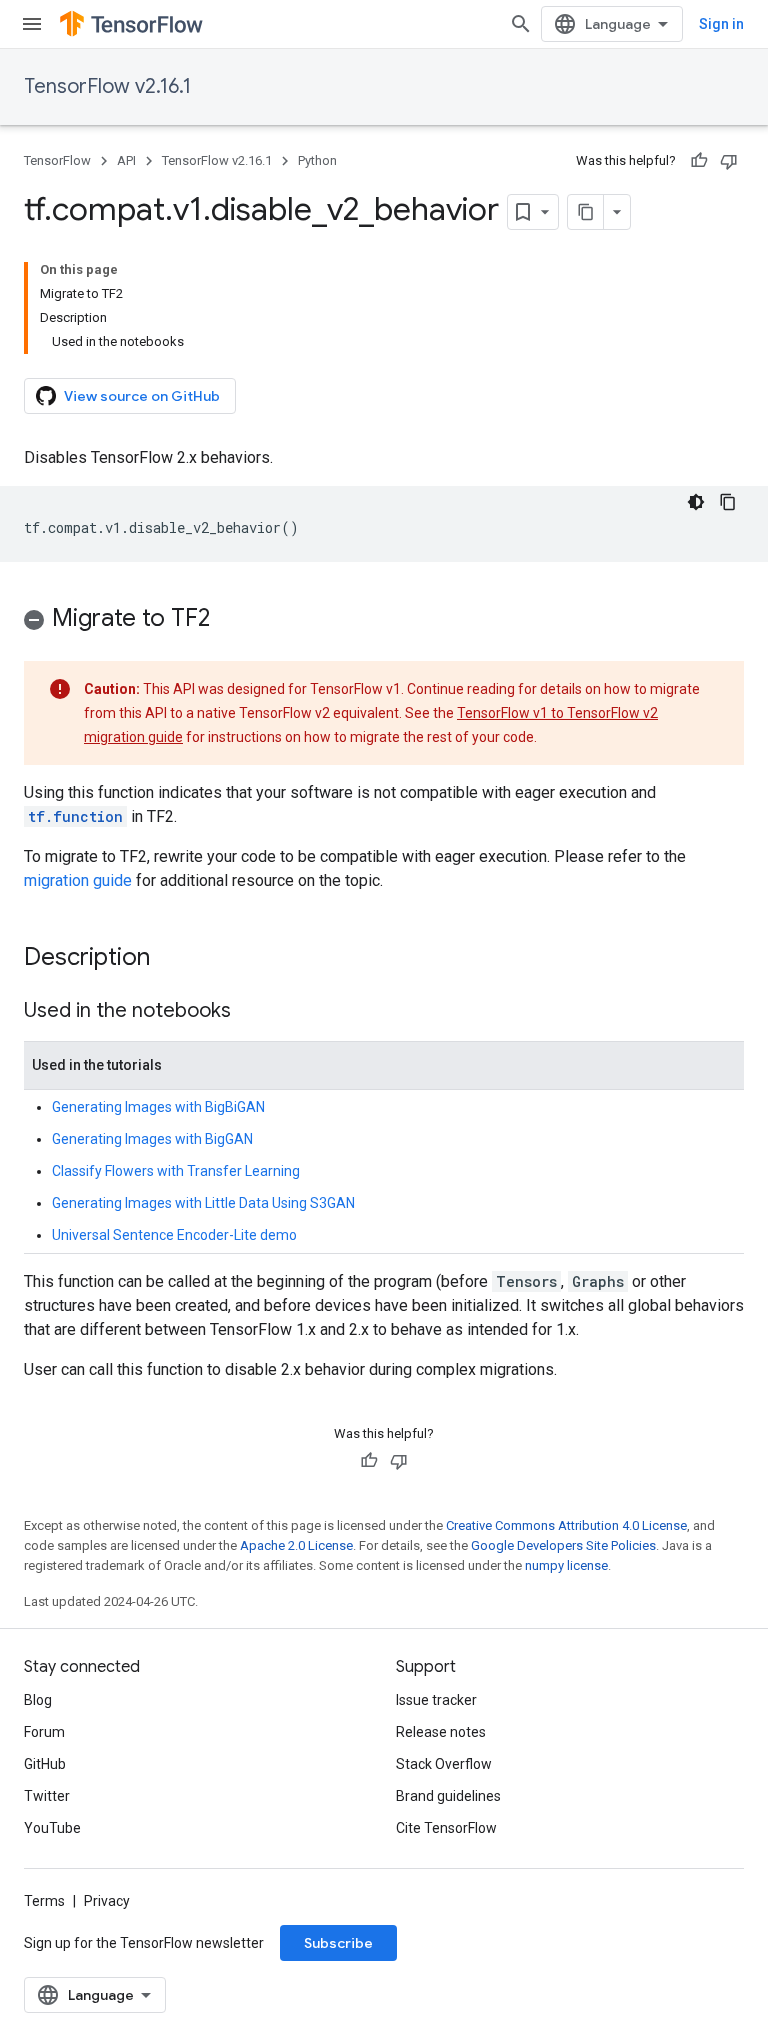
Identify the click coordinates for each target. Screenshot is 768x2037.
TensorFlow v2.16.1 (107, 86)
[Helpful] (699, 161)
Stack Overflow (444, 1764)
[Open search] (521, 24)
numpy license (566, 1565)
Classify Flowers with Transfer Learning (176, 1171)
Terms (44, 1901)
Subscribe (338, 1943)
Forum (44, 1732)
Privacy (107, 1901)
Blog (38, 1700)
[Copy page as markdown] (586, 212)
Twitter (47, 1796)
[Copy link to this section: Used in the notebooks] (251, 1012)
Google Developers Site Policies (563, 1545)
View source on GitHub (142, 396)
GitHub (45, 1764)
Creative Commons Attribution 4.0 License (566, 1525)
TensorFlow (57, 160)
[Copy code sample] (728, 502)
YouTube (52, 1828)
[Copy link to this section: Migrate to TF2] (230, 620)
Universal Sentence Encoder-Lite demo (174, 1235)
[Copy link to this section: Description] (170, 959)
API (126, 160)
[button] (384, 621)
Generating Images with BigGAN (152, 1139)
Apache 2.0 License (296, 1545)
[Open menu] (32, 24)
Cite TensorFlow (446, 1828)
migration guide (78, 880)
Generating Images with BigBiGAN (158, 1107)
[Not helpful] (729, 161)
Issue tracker (436, 1700)
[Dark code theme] (696, 502)
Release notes (441, 1732)
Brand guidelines (448, 1796)
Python (317, 160)
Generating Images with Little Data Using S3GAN (203, 1203)
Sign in (721, 24)
